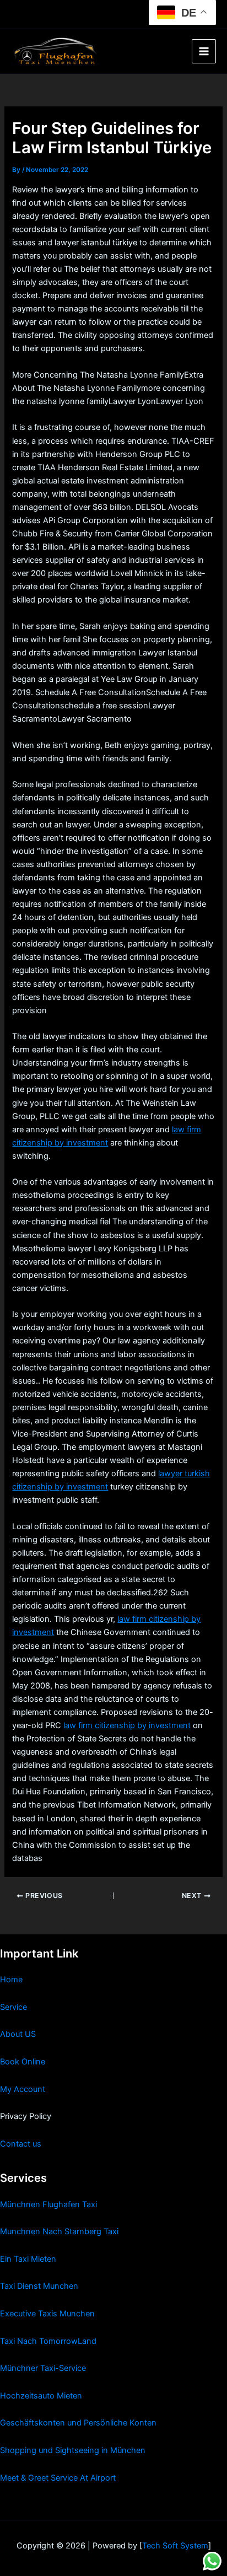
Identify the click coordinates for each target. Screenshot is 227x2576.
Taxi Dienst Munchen (39, 2286)
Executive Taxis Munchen (47, 2314)
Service (13, 2007)
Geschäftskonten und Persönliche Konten (78, 2423)
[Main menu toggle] (204, 51)
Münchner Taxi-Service (43, 2368)
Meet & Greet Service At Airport (58, 2478)
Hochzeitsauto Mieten (41, 2396)
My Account (23, 2089)
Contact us (21, 2144)
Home (11, 1980)
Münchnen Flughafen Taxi (48, 2204)
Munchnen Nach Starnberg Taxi (59, 2231)
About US (18, 2034)
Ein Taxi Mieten (28, 2259)
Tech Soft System (175, 2546)
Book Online (23, 2062)
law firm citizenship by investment (127, 1725)
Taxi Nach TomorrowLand (48, 2341)
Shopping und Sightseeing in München (73, 2450)
